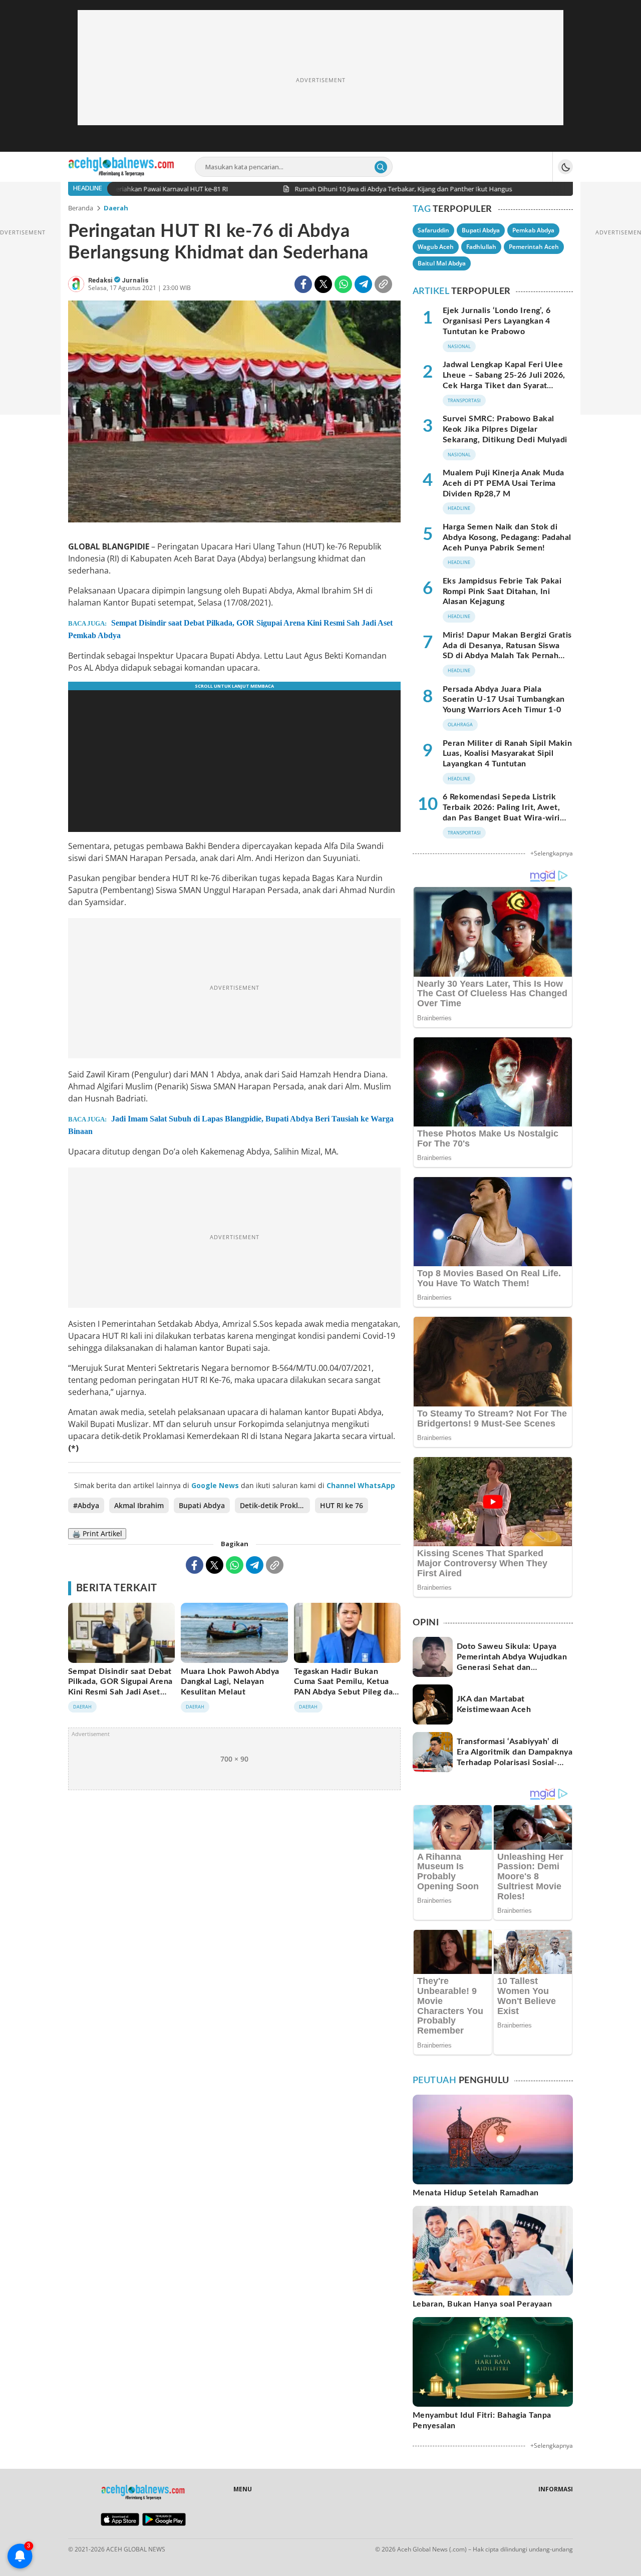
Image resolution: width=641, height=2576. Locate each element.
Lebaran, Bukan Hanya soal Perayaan (482, 2304)
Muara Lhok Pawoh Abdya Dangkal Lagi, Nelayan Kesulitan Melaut (230, 1682)
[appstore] (120, 2523)
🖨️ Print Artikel (97, 1533)
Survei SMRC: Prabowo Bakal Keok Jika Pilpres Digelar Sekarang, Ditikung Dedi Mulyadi (505, 429)
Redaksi (101, 280)
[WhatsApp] (343, 284)
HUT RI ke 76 (342, 1505)
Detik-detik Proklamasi (275, 1505)
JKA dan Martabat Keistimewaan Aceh (494, 1704)
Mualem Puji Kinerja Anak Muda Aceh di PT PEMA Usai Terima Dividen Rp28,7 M (504, 483)
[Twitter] (323, 284)
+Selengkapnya (552, 853)
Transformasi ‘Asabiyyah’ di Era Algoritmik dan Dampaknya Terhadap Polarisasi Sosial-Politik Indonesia (515, 1757)
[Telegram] (363, 284)
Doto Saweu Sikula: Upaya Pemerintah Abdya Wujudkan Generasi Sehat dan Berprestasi (512, 1662)
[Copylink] (383, 284)
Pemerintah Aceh (534, 247)
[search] (381, 167)
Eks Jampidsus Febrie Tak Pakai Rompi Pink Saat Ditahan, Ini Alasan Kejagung (502, 592)
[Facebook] (303, 284)
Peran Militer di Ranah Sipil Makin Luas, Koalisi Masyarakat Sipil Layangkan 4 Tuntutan (507, 754)
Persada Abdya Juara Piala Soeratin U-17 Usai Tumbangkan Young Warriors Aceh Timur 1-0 (504, 700)
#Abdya (86, 1505)
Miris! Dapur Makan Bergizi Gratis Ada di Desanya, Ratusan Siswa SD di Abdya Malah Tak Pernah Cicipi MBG (507, 651)
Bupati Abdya (202, 1505)
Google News (215, 1485)
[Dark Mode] (565, 167)
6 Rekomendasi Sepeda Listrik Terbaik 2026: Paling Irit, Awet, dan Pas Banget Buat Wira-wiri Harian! (501, 812)
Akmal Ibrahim (139, 1505)
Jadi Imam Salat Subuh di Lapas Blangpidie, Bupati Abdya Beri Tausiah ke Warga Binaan (231, 1125)
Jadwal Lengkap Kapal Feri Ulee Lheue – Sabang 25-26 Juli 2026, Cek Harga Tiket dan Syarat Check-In (504, 380)
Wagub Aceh (436, 247)
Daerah (116, 208)
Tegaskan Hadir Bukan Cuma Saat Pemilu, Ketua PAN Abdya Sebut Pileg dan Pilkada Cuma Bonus (346, 1687)
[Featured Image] (234, 413)
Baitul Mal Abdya (442, 263)
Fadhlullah (481, 247)
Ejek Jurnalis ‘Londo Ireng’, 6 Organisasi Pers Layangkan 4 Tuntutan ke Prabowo (497, 321)
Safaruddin (433, 230)
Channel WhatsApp (361, 1485)
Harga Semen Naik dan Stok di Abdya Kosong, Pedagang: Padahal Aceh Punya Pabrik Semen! (507, 537)
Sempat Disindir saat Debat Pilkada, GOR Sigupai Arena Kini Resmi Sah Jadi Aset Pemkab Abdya (230, 629)
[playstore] (164, 2523)
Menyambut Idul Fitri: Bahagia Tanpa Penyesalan (482, 2420)
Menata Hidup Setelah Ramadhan (476, 2193)
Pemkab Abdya (533, 230)
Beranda (81, 208)
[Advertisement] (320, 80)
